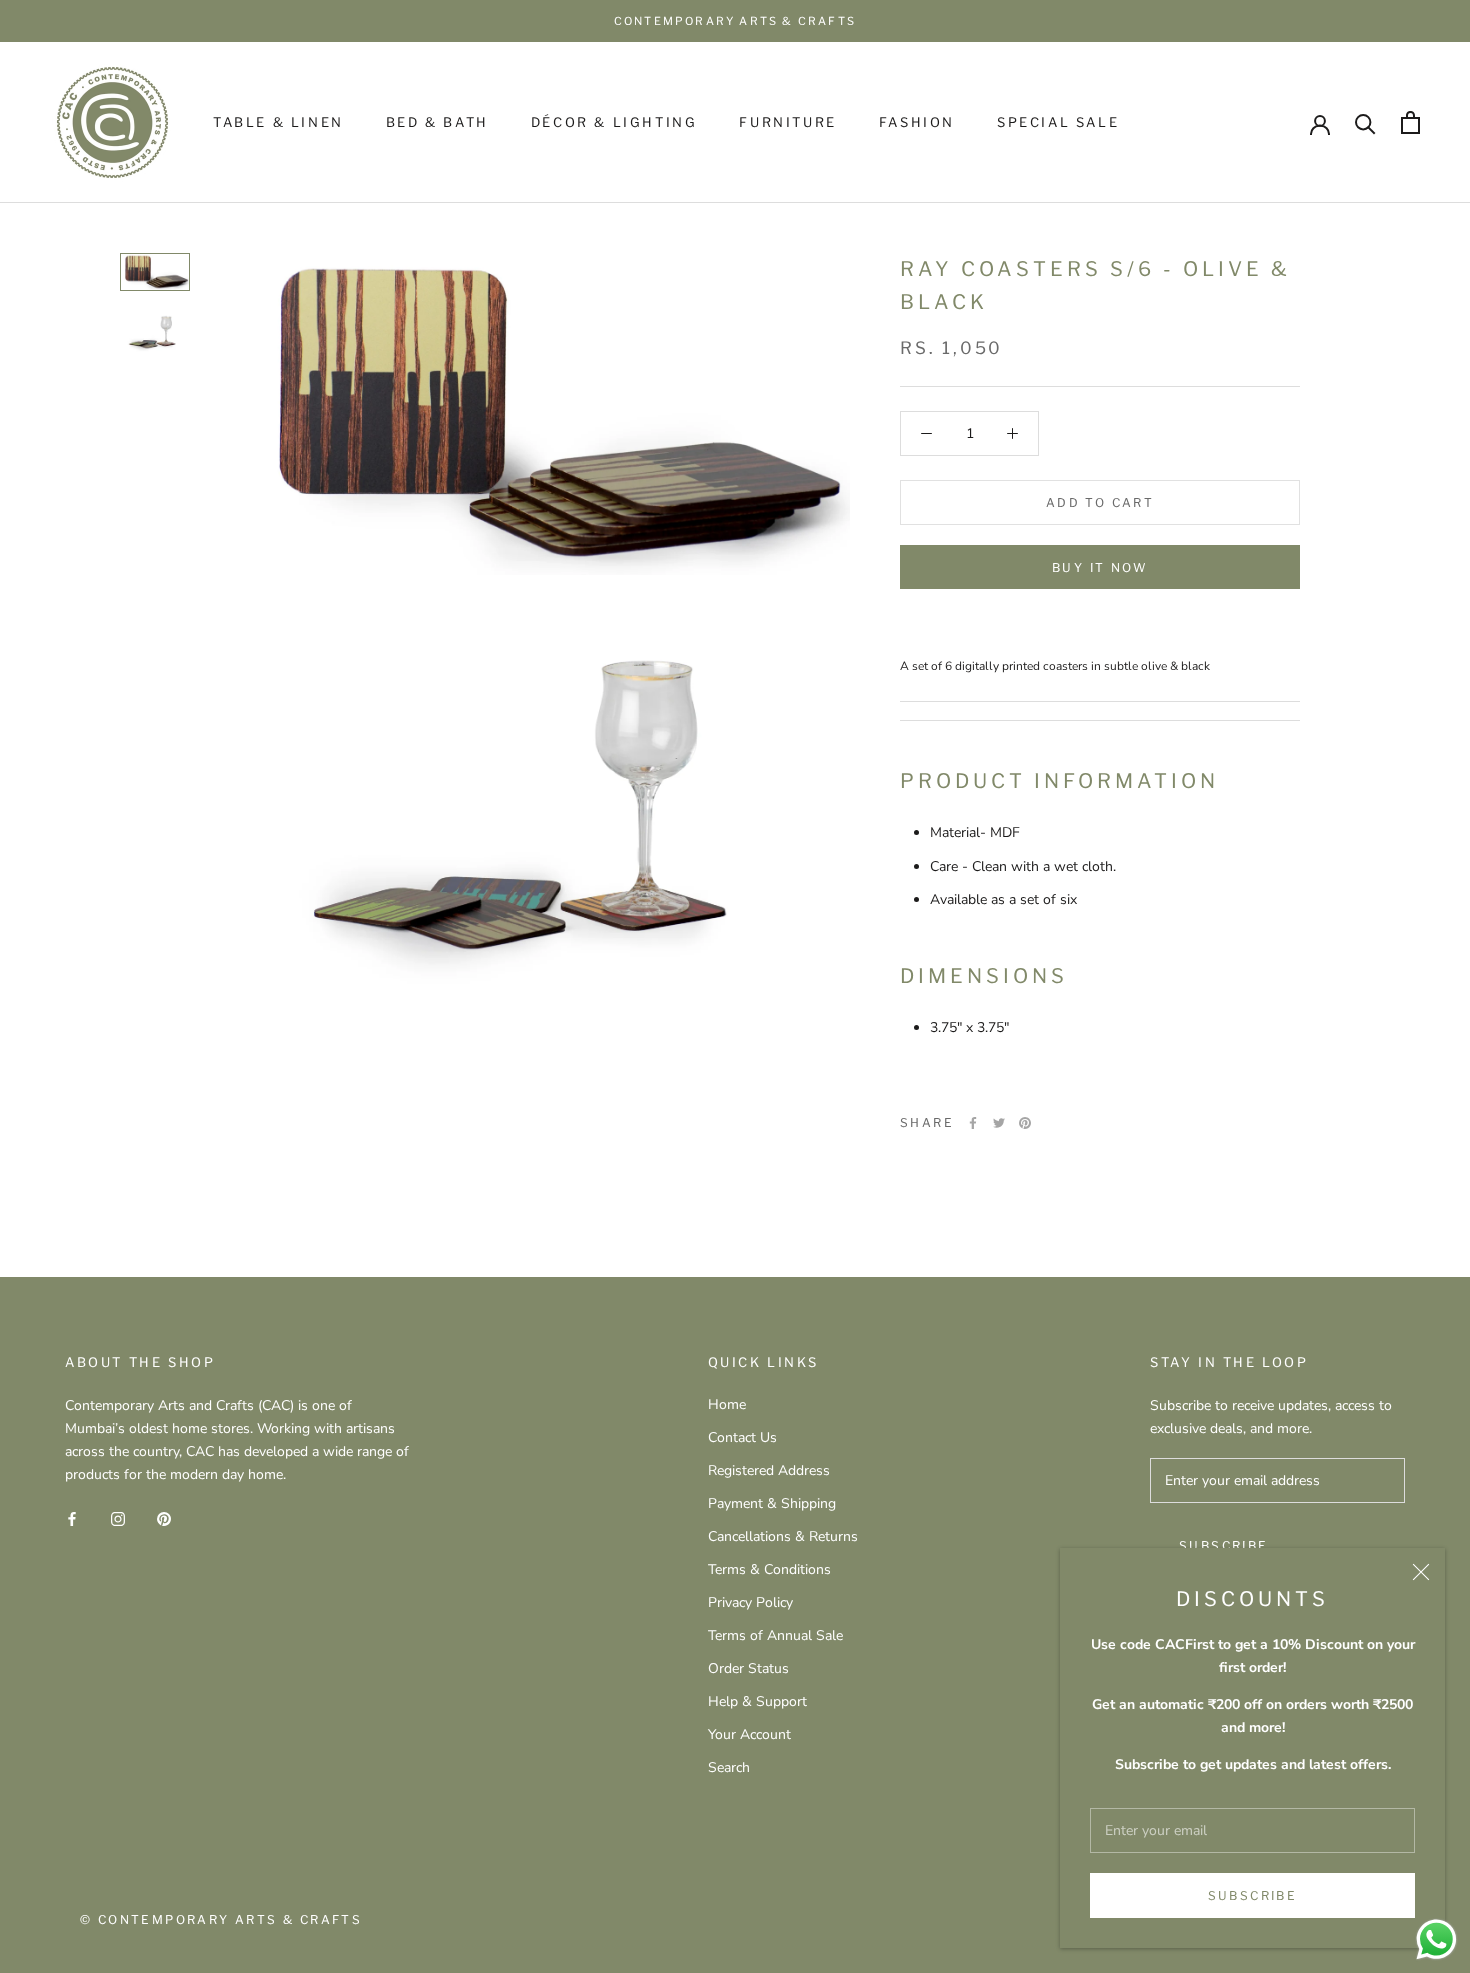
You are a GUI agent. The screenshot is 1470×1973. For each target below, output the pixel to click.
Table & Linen (278, 122)
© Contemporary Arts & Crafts (221, 1919)
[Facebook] (973, 1123)
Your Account (749, 1734)
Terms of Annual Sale (775, 1635)
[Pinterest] (1025, 1123)
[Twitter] (999, 1123)
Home (727, 1404)
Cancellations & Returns (783, 1536)
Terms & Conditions (769, 1569)
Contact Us (742, 1437)
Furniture (787, 122)
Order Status (748, 1668)
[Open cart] (1410, 122)
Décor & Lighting (614, 122)
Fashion (917, 122)
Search (729, 1767)
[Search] (1365, 122)
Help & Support (757, 1701)
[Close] (1421, 1572)
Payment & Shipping (772, 1503)
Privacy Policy (750, 1602)
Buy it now (1100, 567)
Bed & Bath (437, 122)
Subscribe (1253, 1895)
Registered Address (769, 1470)
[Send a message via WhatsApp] (1436, 1939)
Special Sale (1058, 122)
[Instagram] (118, 1517)
